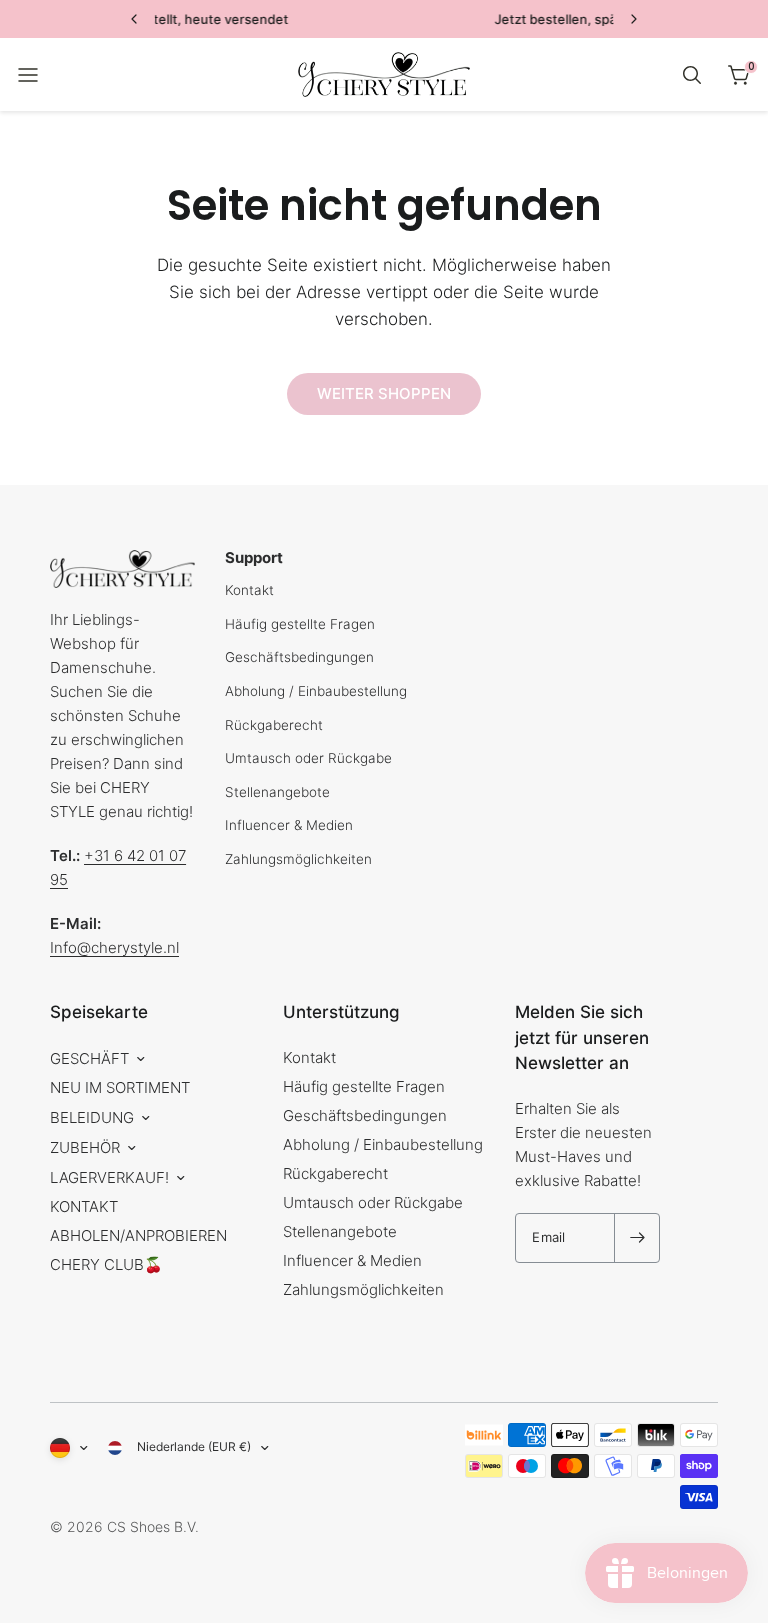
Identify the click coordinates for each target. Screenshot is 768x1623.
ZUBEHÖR (85, 1147)
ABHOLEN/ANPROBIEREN (138, 1235)
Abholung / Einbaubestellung (316, 691)
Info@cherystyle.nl (114, 947)
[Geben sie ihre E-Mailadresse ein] (637, 1238)
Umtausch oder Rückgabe (308, 758)
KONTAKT (84, 1206)
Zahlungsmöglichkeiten (298, 859)
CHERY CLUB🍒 (106, 1264)
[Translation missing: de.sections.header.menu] (28, 75)
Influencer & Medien (289, 825)
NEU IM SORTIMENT (120, 1087)
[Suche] (692, 75)
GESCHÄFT (89, 1058)
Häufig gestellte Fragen (300, 624)
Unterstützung (341, 1012)
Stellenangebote (277, 792)
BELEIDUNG (92, 1117)
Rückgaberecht (274, 725)
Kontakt (249, 590)
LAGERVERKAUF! (109, 1177)
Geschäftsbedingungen (299, 657)
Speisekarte (99, 1012)
